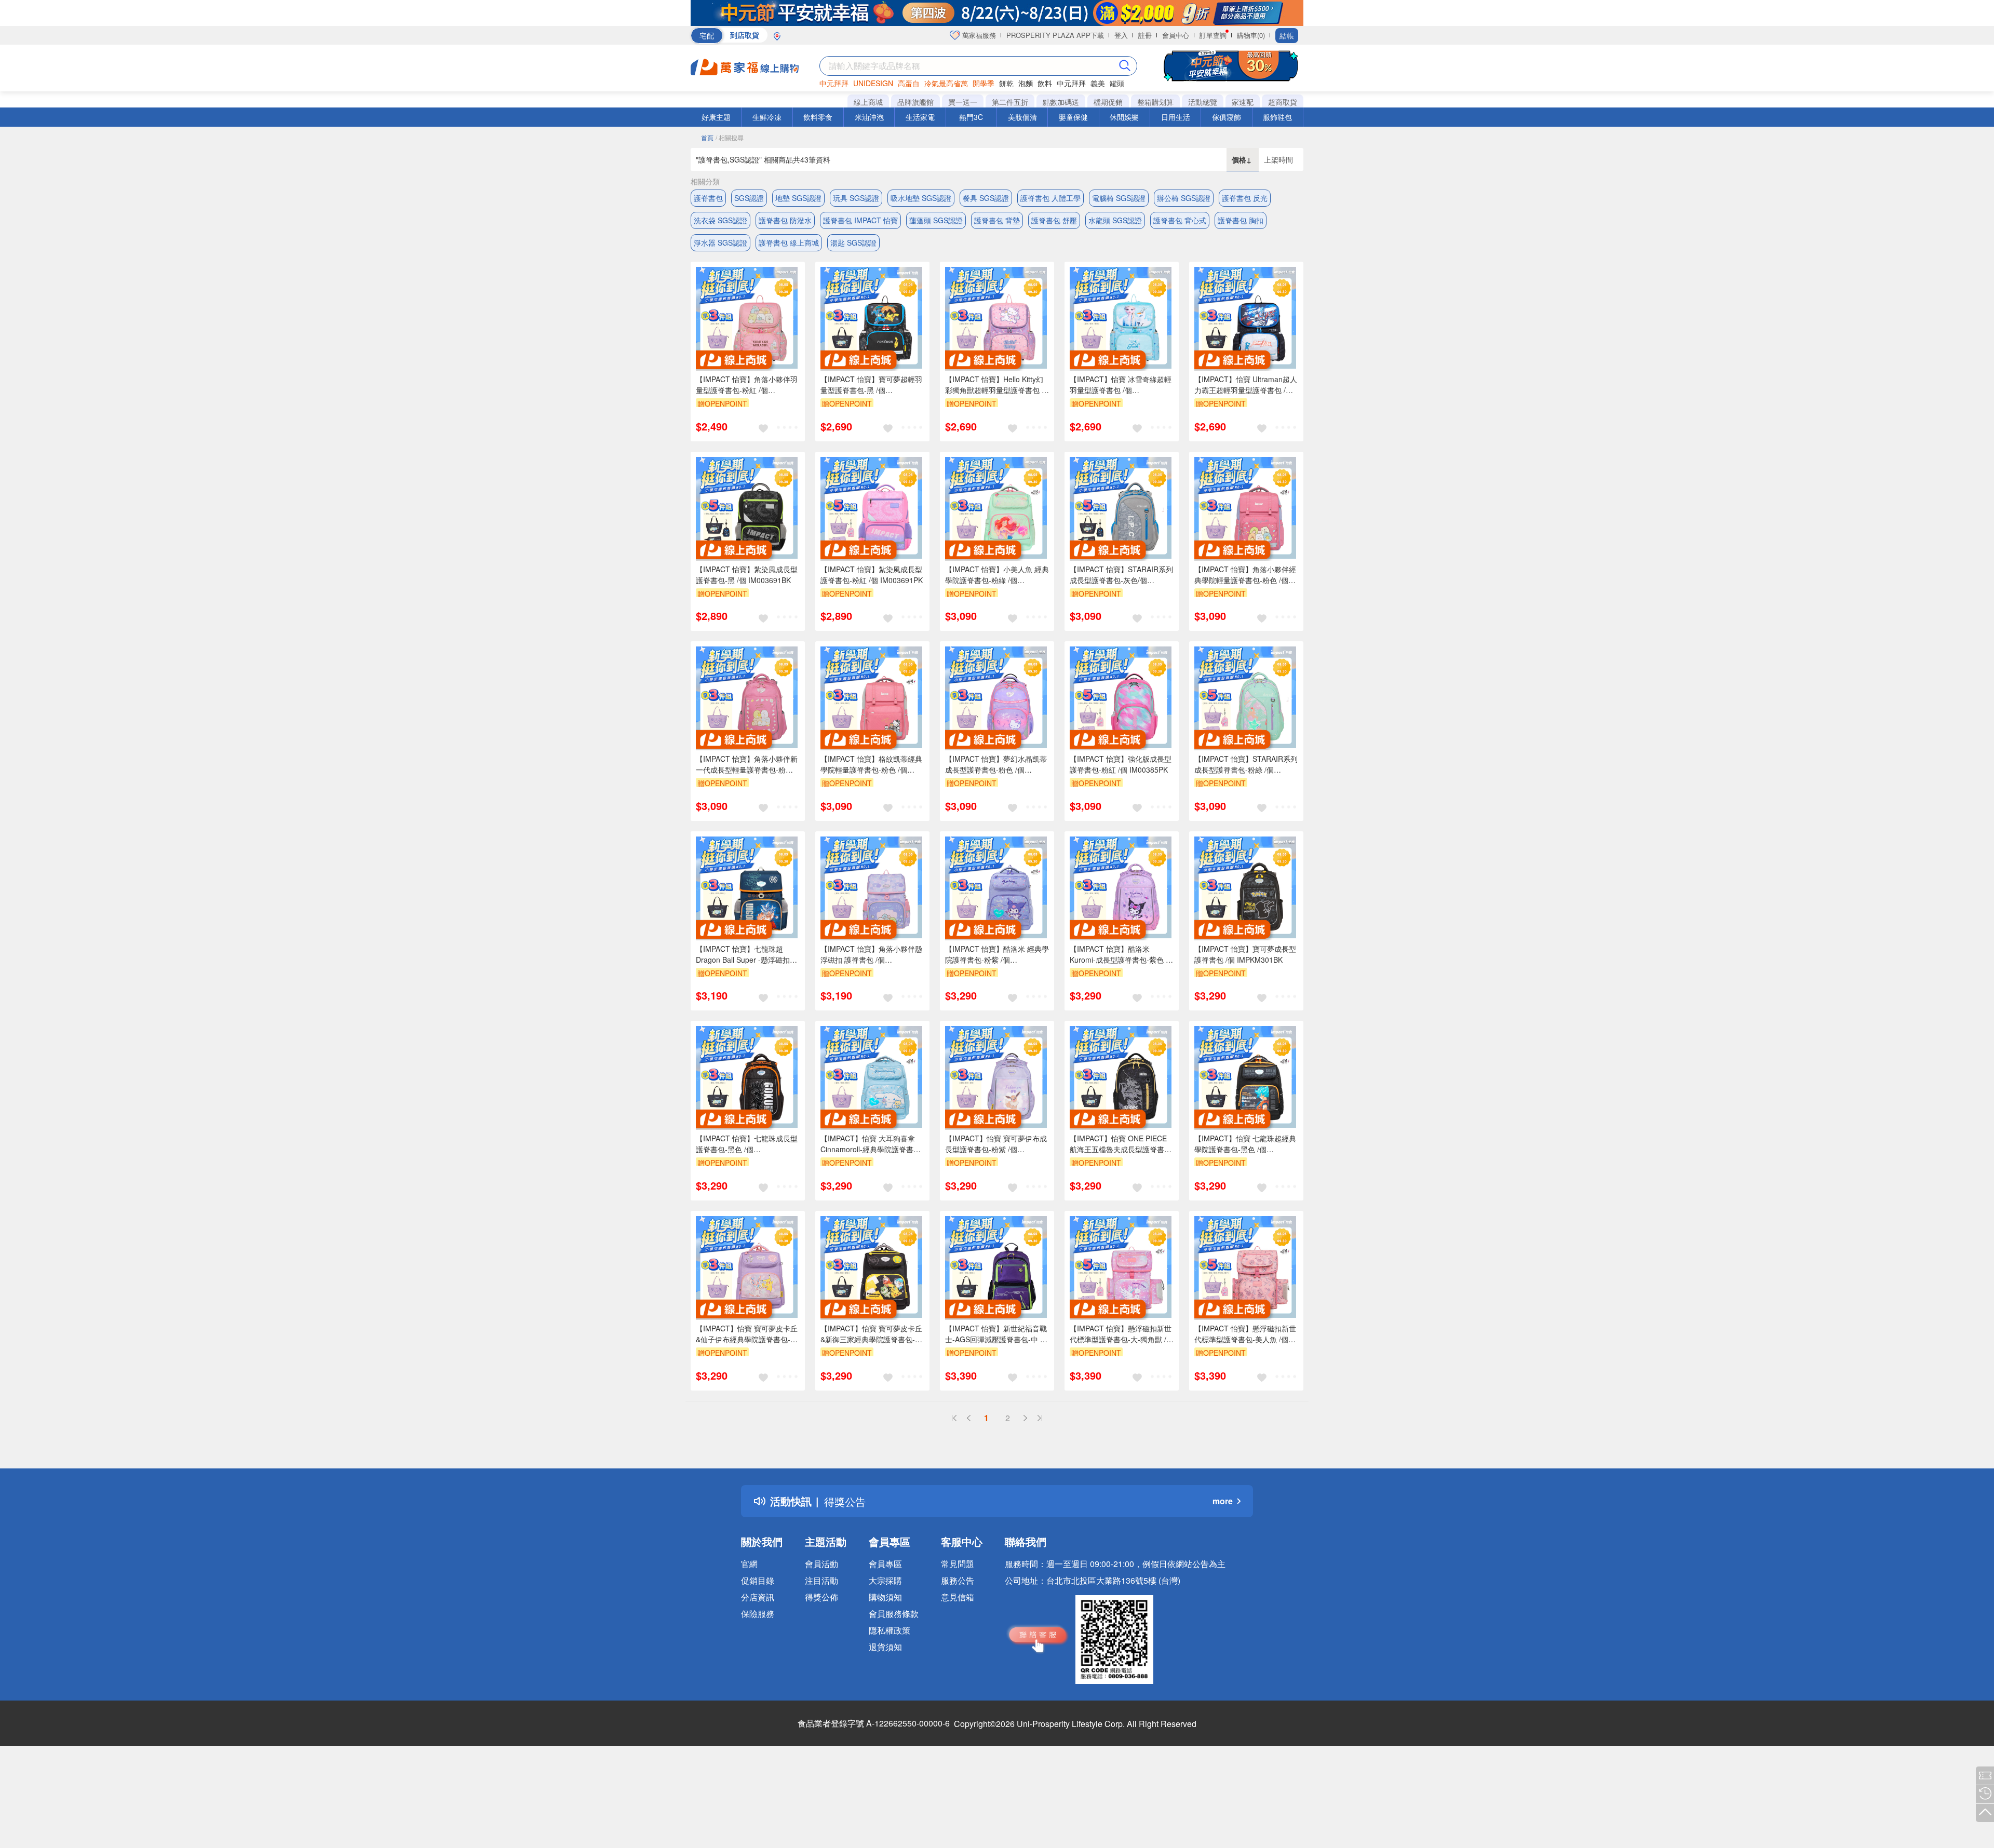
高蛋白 (909, 83)
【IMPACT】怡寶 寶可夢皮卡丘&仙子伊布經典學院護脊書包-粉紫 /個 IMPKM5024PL (747, 1334)
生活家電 (920, 117)
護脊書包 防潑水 (785, 220)
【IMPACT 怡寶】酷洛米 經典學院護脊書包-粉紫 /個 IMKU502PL (997, 954)
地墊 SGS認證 (798, 198)
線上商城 (868, 102)
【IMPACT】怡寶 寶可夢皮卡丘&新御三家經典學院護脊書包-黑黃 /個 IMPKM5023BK (871, 1334)
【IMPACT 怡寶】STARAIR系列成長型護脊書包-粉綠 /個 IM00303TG (1246, 764)
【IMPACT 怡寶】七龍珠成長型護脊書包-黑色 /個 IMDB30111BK (747, 1144)
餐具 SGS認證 (986, 198)
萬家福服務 (978, 35)
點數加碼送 (1061, 102)
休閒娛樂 (1124, 117)
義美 (1098, 83)
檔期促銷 (1108, 102)
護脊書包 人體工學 (1050, 198)
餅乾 (1006, 83)
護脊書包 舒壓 (1054, 220)
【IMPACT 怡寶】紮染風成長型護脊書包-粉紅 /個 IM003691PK (872, 575)
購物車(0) (1251, 35)
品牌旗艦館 (915, 102)
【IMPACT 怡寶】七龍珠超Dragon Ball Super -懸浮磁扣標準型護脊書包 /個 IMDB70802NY (746, 954)
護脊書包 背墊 (997, 220)
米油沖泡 (869, 117)
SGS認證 (749, 198)
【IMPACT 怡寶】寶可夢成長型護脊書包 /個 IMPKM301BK (1245, 954)
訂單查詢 (1213, 35)
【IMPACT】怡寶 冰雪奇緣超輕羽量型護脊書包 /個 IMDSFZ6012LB (1121, 385)
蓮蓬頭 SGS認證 (936, 220)
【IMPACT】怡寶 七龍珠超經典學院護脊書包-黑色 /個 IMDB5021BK (1245, 1144)
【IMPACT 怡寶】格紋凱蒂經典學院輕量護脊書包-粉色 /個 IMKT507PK (871, 764)
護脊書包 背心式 (1180, 220)
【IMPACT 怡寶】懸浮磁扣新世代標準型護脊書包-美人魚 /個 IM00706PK (1245, 1334)
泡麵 (1026, 83)
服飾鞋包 (1277, 117)
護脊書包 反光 (1245, 198)
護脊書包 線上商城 (789, 242)
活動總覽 (1203, 102)
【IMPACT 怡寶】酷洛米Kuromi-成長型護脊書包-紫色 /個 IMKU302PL (1119, 954)
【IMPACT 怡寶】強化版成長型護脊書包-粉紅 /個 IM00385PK (1121, 764)
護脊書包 (708, 198)
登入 (1121, 35)
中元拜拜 (834, 83)
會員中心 (1176, 35)
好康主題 (716, 117)
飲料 (1045, 83)
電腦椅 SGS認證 (1119, 198)
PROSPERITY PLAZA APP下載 (1055, 35)
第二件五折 (1010, 102)
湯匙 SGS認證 (853, 242)
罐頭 (1117, 83)
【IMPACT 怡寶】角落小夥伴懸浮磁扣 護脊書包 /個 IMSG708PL (871, 954)
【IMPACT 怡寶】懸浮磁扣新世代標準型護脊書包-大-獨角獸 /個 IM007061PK (1122, 1334)
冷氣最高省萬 (946, 83)
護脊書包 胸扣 (1241, 220)
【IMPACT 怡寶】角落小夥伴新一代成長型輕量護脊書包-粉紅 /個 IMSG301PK (747, 764)
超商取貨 (1283, 102)
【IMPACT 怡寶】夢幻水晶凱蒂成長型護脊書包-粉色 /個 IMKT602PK (996, 764)
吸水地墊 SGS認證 (921, 198)
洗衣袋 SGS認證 (720, 220)
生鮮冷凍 (767, 117)
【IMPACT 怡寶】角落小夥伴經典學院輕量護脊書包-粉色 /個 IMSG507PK (1245, 575)
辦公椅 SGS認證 (1184, 198)
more (1223, 1501)
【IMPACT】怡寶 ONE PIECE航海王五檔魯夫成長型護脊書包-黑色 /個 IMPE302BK (1118, 1144)
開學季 (983, 83)
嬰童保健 (1073, 117)
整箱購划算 (1155, 102)
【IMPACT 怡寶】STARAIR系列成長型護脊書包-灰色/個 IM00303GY (1121, 575)
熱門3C (971, 117)
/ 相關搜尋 (730, 137)
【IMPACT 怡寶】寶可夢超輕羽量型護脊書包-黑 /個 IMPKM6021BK (871, 385)
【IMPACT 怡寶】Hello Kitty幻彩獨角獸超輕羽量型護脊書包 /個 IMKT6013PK (994, 385)
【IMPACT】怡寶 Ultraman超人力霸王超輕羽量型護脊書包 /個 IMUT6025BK (1246, 385)
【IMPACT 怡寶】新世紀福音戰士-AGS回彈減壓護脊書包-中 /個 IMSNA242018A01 (996, 1334)
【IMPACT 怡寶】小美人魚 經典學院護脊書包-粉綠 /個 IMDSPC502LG (997, 575)
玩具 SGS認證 (856, 198)
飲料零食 (818, 117)
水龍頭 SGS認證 (1115, 220)
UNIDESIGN (873, 83)
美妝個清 (1022, 117)
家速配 (1243, 102)
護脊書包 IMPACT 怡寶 (860, 220)
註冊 (1145, 35)
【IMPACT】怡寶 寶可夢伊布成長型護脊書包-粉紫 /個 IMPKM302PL (996, 1144)
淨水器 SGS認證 (720, 242)
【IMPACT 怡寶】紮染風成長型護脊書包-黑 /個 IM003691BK (747, 575)
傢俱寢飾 (1227, 117)
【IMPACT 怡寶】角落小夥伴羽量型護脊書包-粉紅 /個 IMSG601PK (747, 385)
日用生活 (1176, 117)
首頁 (707, 137)
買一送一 (963, 102)
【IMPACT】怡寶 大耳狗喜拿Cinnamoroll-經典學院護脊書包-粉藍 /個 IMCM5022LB (872, 1144)
